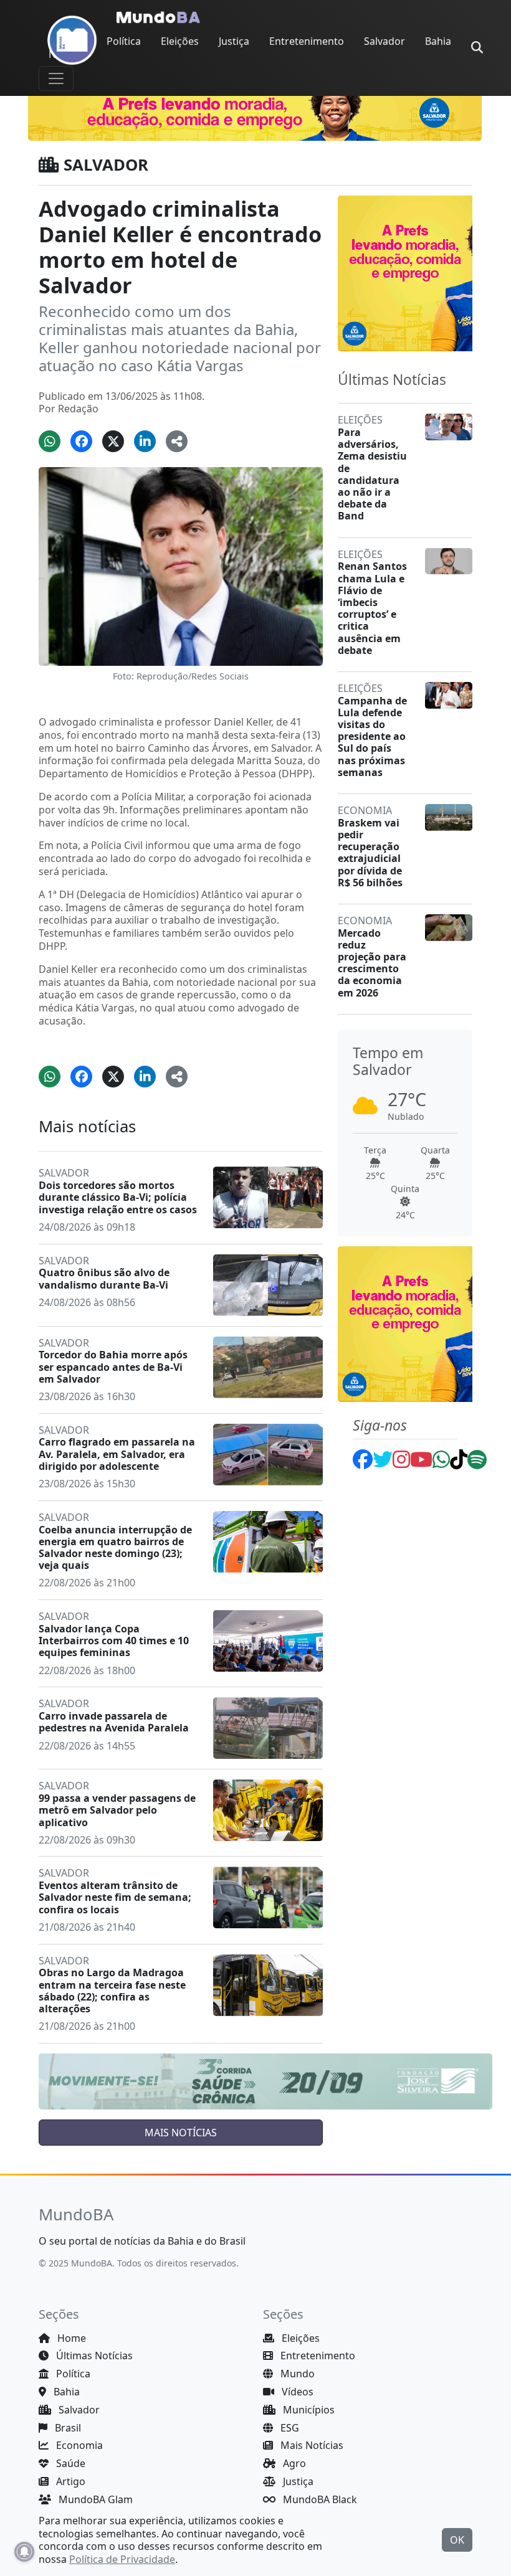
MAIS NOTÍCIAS (181, 2133)
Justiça (234, 41)
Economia (78, 2445)
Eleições (180, 41)
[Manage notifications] (24, 2552)
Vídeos (296, 2392)
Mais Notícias (311, 2445)
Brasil (67, 2428)
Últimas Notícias (93, 2356)
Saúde (69, 2463)
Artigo (69, 2481)
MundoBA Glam (94, 2499)
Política (124, 41)
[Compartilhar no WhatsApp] (50, 441)
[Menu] (56, 78)
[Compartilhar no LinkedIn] (145, 441)
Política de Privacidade (122, 2559)
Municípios (308, 2410)
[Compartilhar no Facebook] (81, 441)
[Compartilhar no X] (113, 441)
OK (457, 2540)
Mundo (296, 2374)
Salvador (384, 41)
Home (70, 2338)
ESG (289, 2428)
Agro (293, 2463)
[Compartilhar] (177, 441)
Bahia (438, 41)
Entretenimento (307, 41)
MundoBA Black (319, 2499)
